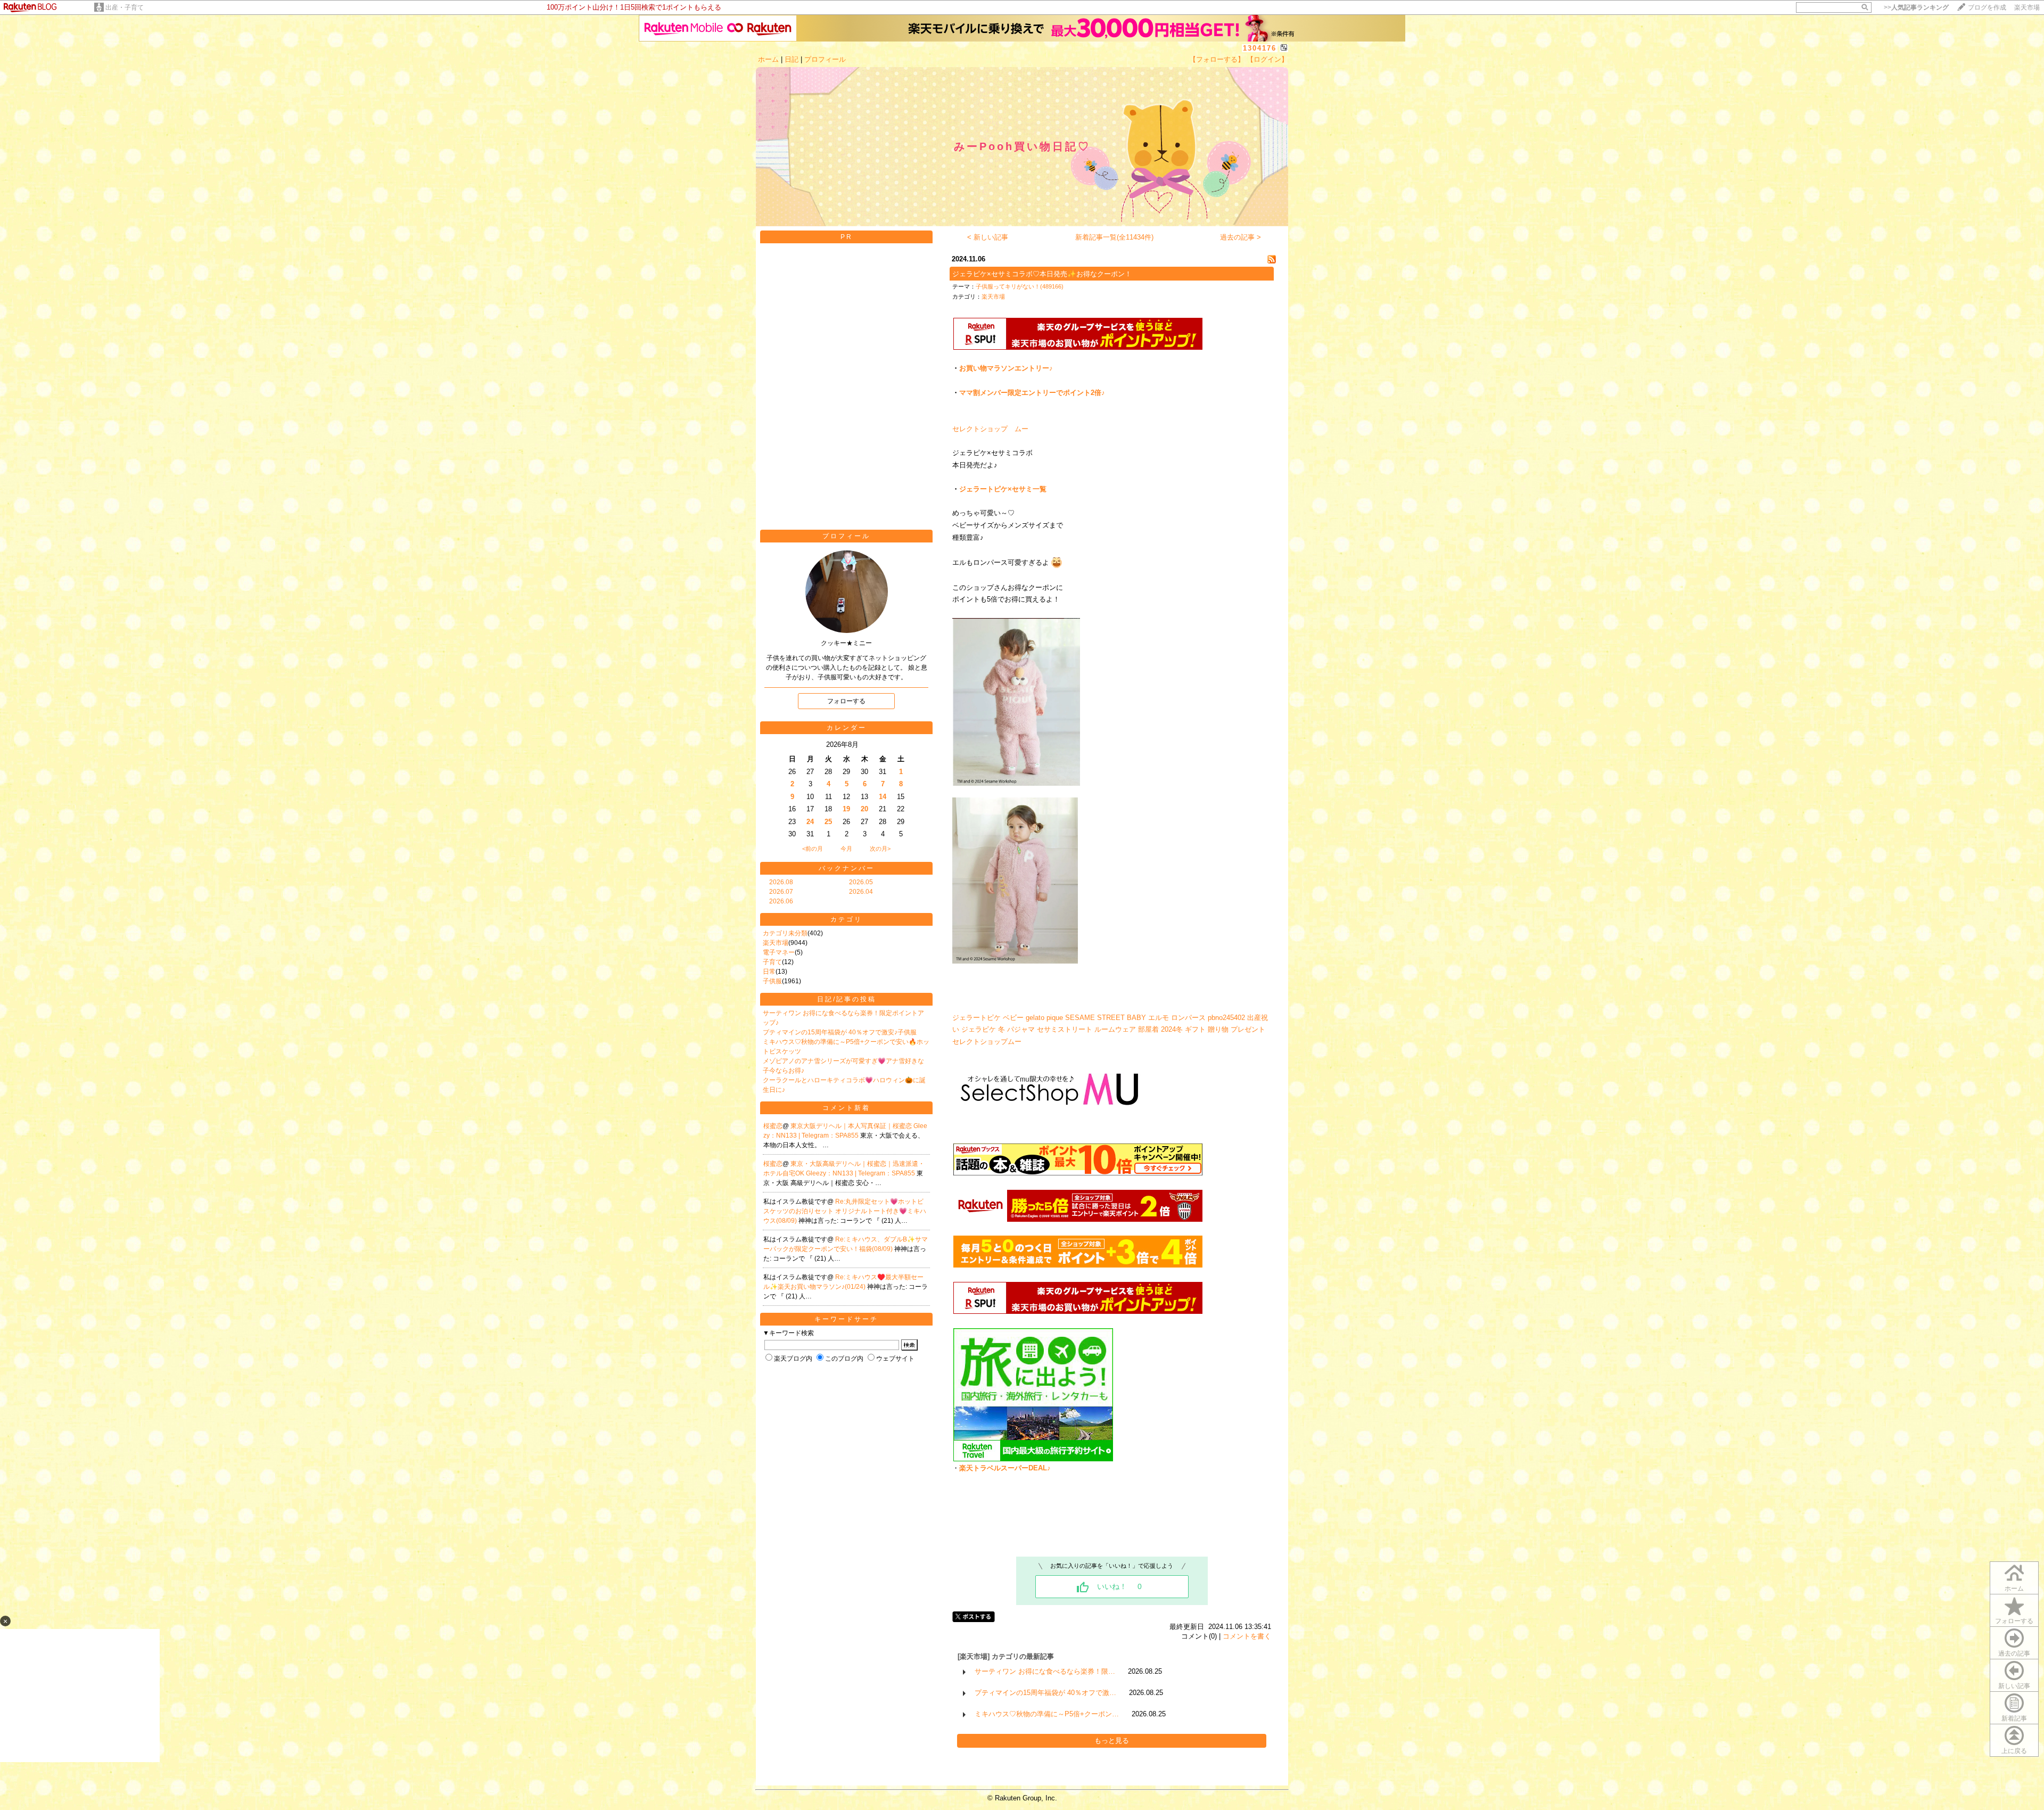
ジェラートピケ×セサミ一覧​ (1003, 489)
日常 (769, 972)
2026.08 (781, 882)
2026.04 (861, 892)
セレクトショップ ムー (990, 429)
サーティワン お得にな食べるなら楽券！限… (1045, 1671)
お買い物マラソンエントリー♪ (1006, 368)
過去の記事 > (1241, 237)
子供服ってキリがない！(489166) (1020, 286)
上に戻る (2014, 1751)
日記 (792, 59)
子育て (772, 962)
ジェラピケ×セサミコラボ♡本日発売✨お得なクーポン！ (1042, 274)
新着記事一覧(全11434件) (1114, 237)
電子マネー (779, 952)
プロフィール (825, 59)
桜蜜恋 (773, 1126)
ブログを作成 (1987, 7)
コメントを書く (1247, 1636)
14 (883, 797)
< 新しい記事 (988, 237)
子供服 (772, 981)
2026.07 (781, 892)
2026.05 (861, 882)
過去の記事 (2014, 1653)
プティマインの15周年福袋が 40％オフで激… (1045, 1693)
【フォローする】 (1217, 59)
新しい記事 (2014, 1686)
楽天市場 (2027, 7)
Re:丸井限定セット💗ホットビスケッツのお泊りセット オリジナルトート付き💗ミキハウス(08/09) (845, 1211)
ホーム (768, 59)
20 (864, 809)
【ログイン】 (1267, 59)
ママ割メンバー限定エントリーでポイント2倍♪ (1032, 393)
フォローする (2014, 1621)
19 (846, 809)
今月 (846, 849)
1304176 (1260, 48)
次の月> (880, 849)
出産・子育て (125, 7)
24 (810, 822)
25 (828, 822)
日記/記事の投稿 (847, 999)
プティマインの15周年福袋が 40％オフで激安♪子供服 (840, 1032)
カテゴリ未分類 (785, 933)
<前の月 (813, 849)
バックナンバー (847, 868)
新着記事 (2014, 1718)
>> (1916, 7)
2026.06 (781, 901)
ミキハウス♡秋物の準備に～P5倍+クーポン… (1047, 1714)
